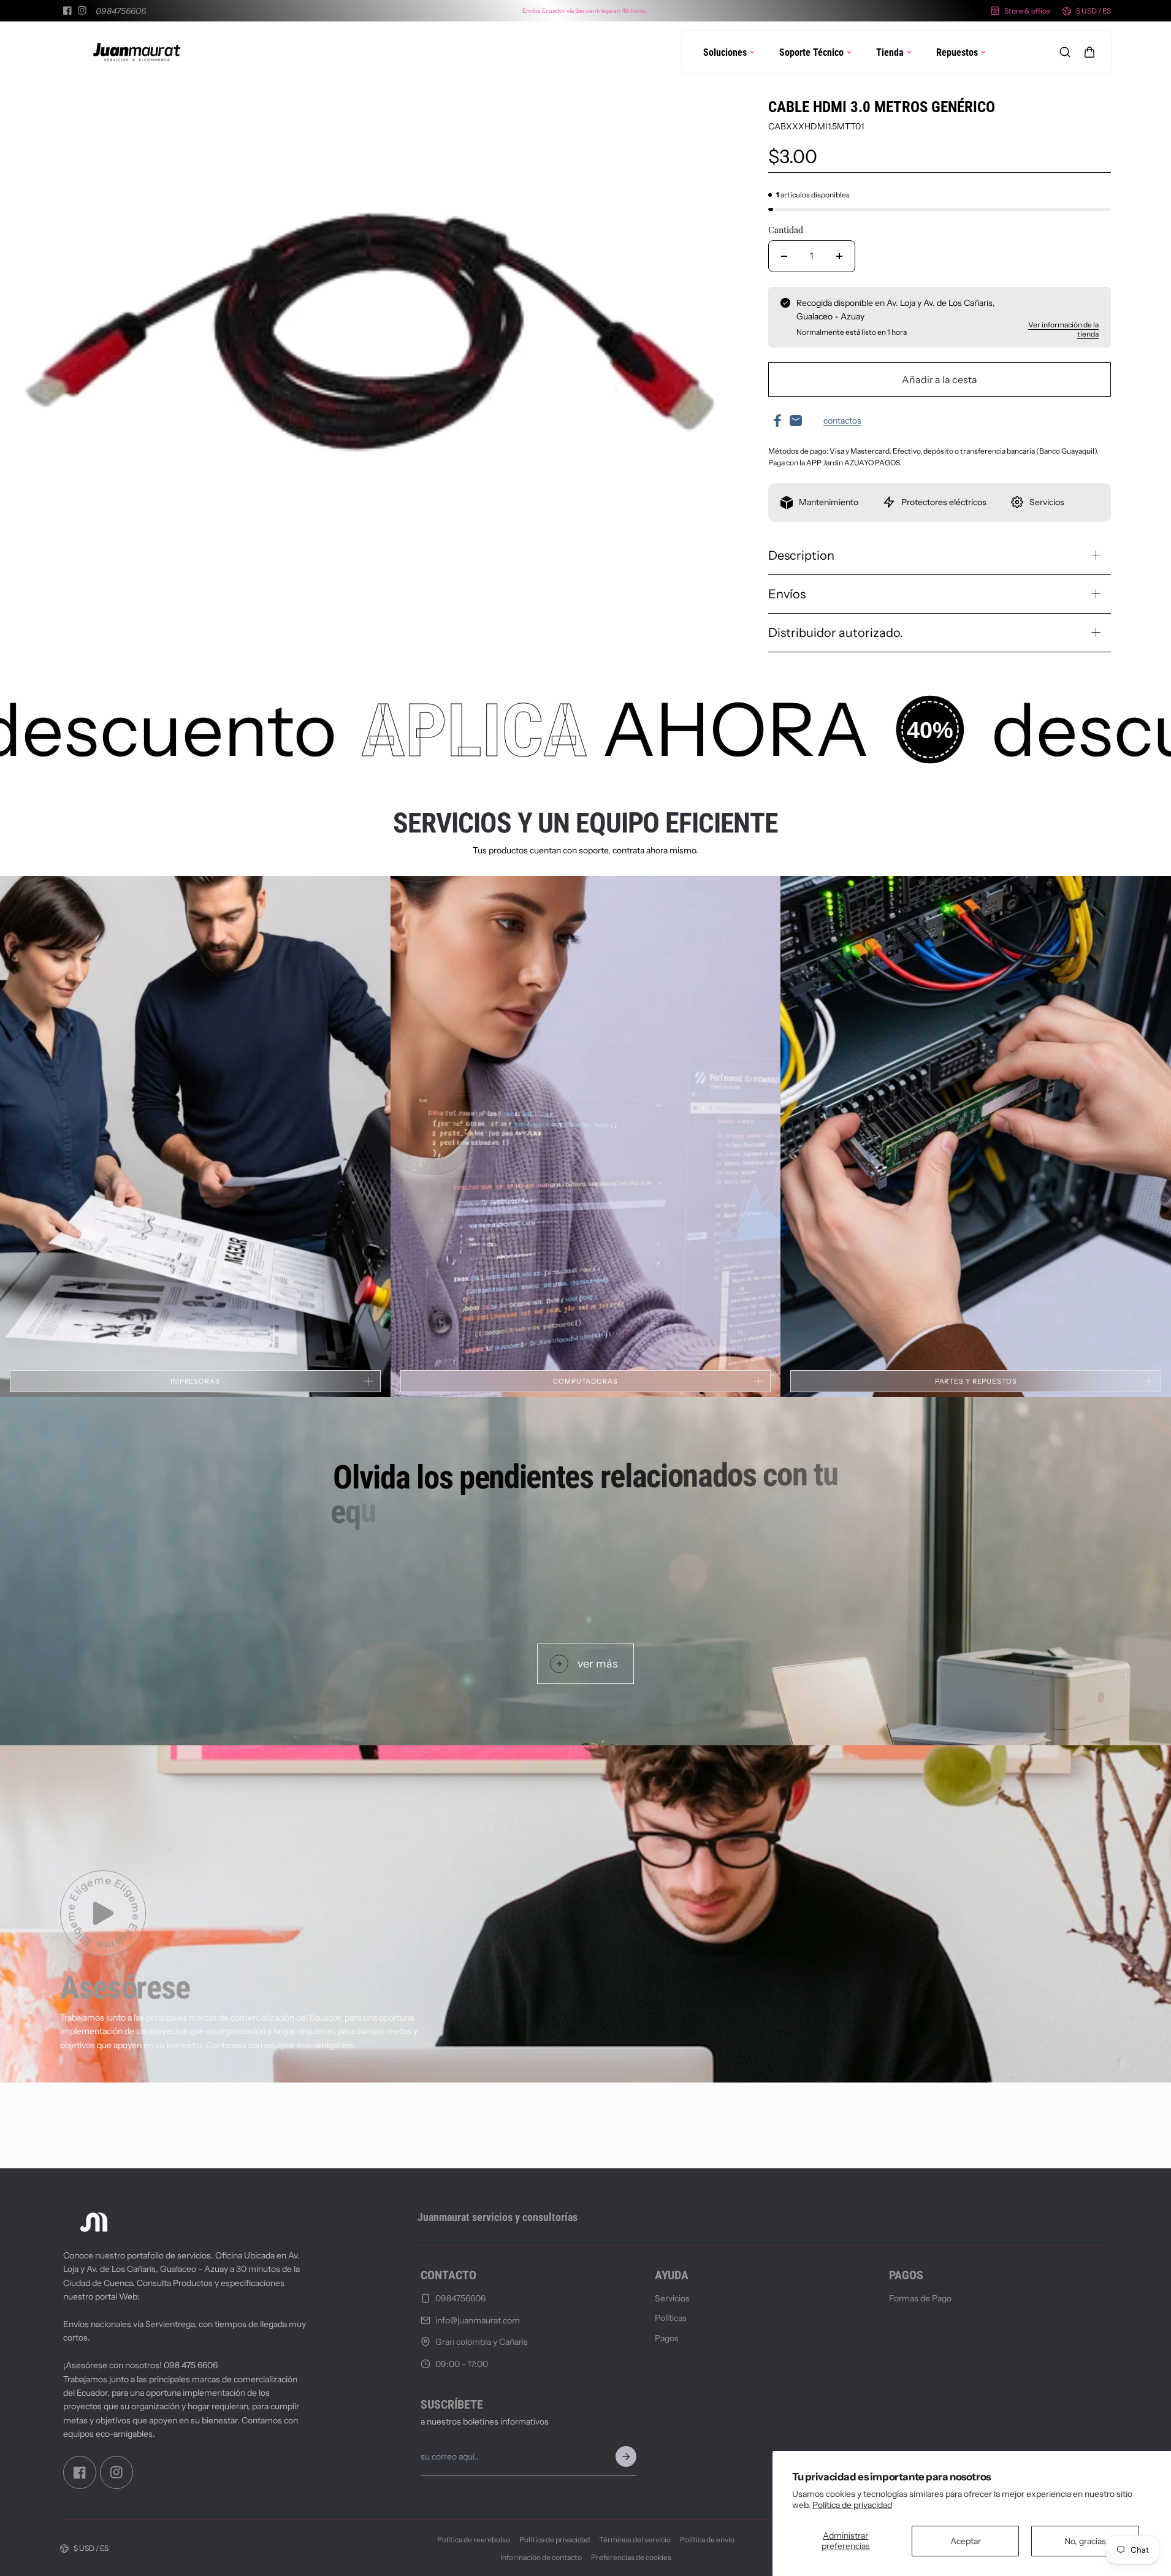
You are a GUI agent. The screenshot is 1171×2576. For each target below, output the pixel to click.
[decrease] (784, 256)
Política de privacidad (852, 2505)
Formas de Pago (920, 2298)
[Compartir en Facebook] (777, 421)
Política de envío (707, 2540)
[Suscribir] (626, 2456)
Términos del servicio (635, 2540)
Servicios (672, 2298)
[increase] (839, 256)
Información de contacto (541, 2557)
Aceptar (966, 2541)
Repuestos (957, 52)
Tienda (890, 52)
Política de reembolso (474, 2540)
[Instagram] (82, 10)
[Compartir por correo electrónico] (796, 421)
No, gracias (1085, 2541)
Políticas (671, 2318)
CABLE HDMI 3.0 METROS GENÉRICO (882, 107)
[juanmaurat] (137, 52)
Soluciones (725, 52)
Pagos (667, 2338)
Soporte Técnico (811, 52)
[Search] (1065, 52)
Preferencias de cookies (631, 2557)
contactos (842, 421)
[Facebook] (67, 10)
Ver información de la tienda (1063, 329)
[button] (1089, 52)
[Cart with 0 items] (1089, 52)
